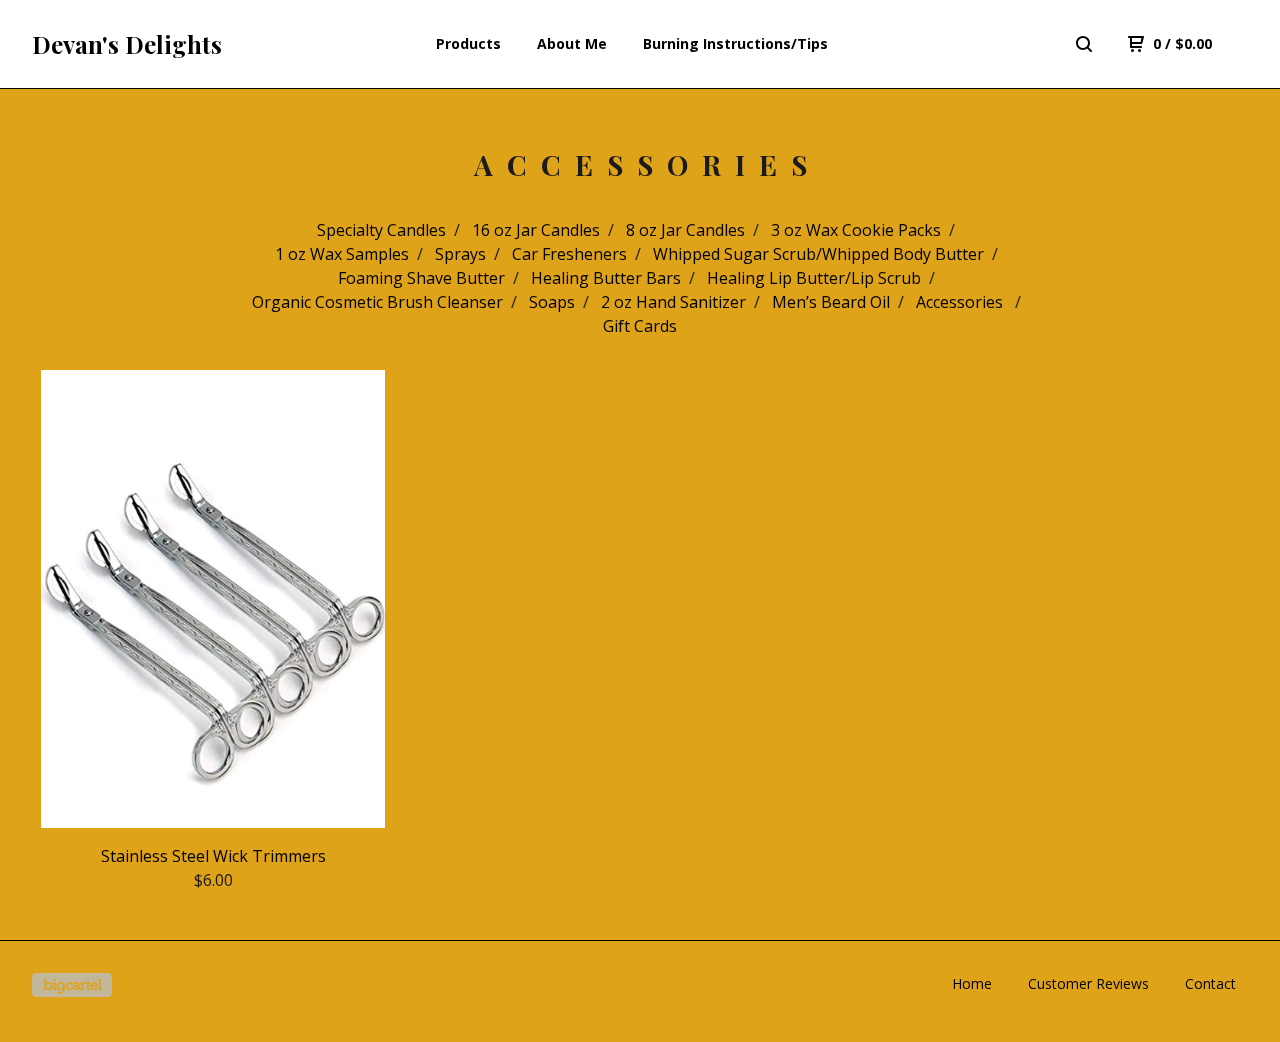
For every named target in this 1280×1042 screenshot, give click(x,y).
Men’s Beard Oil (831, 302)
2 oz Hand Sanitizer (673, 302)
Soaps (552, 302)
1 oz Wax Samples (342, 254)
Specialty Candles (381, 230)
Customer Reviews (1088, 983)
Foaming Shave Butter (421, 278)
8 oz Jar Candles (685, 230)
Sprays (460, 254)
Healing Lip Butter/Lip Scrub (814, 278)
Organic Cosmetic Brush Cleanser (377, 302)
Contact (1210, 983)
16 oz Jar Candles (536, 230)
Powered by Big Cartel (72, 985)
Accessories (961, 302)
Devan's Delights (127, 44)
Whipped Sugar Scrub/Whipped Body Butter (818, 254)
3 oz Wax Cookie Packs (856, 230)
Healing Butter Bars (606, 278)
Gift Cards (640, 326)
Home (972, 983)
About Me (572, 43)
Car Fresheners (569, 254)
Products (468, 43)
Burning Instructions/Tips (735, 43)
